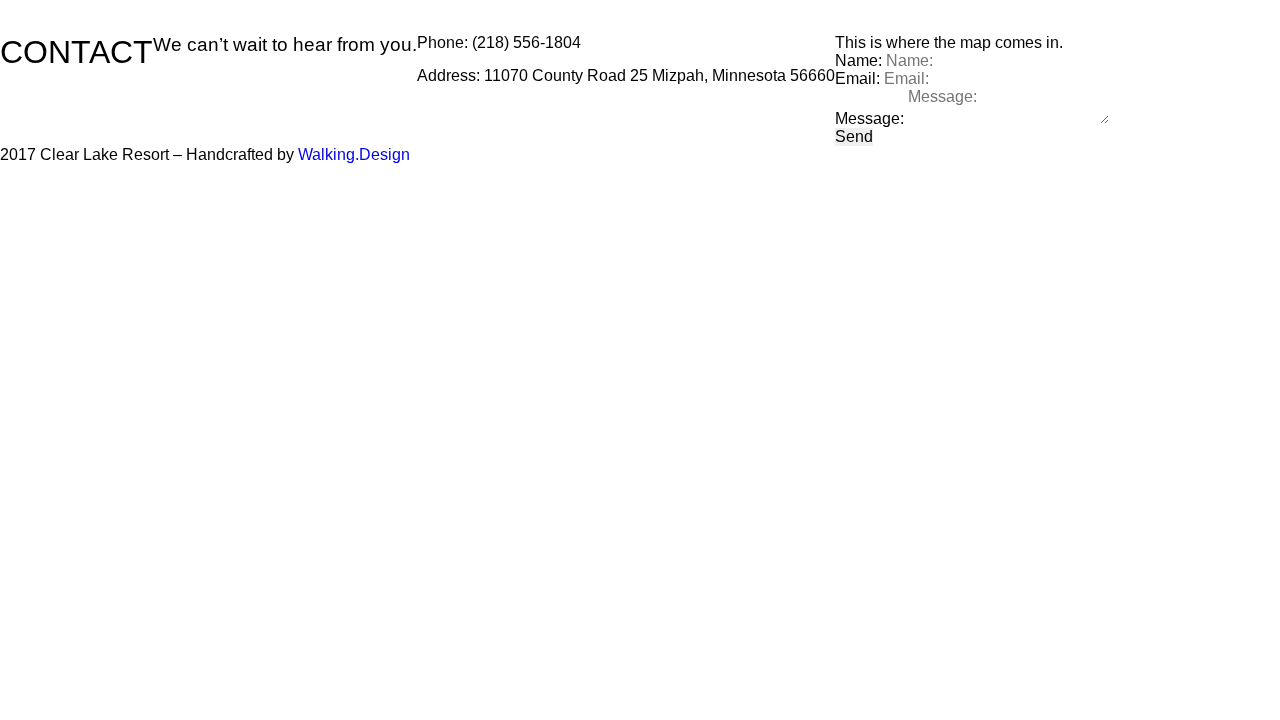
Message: (869, 118)
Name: (858, 60)
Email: (857, 78)
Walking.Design (354, 154)
